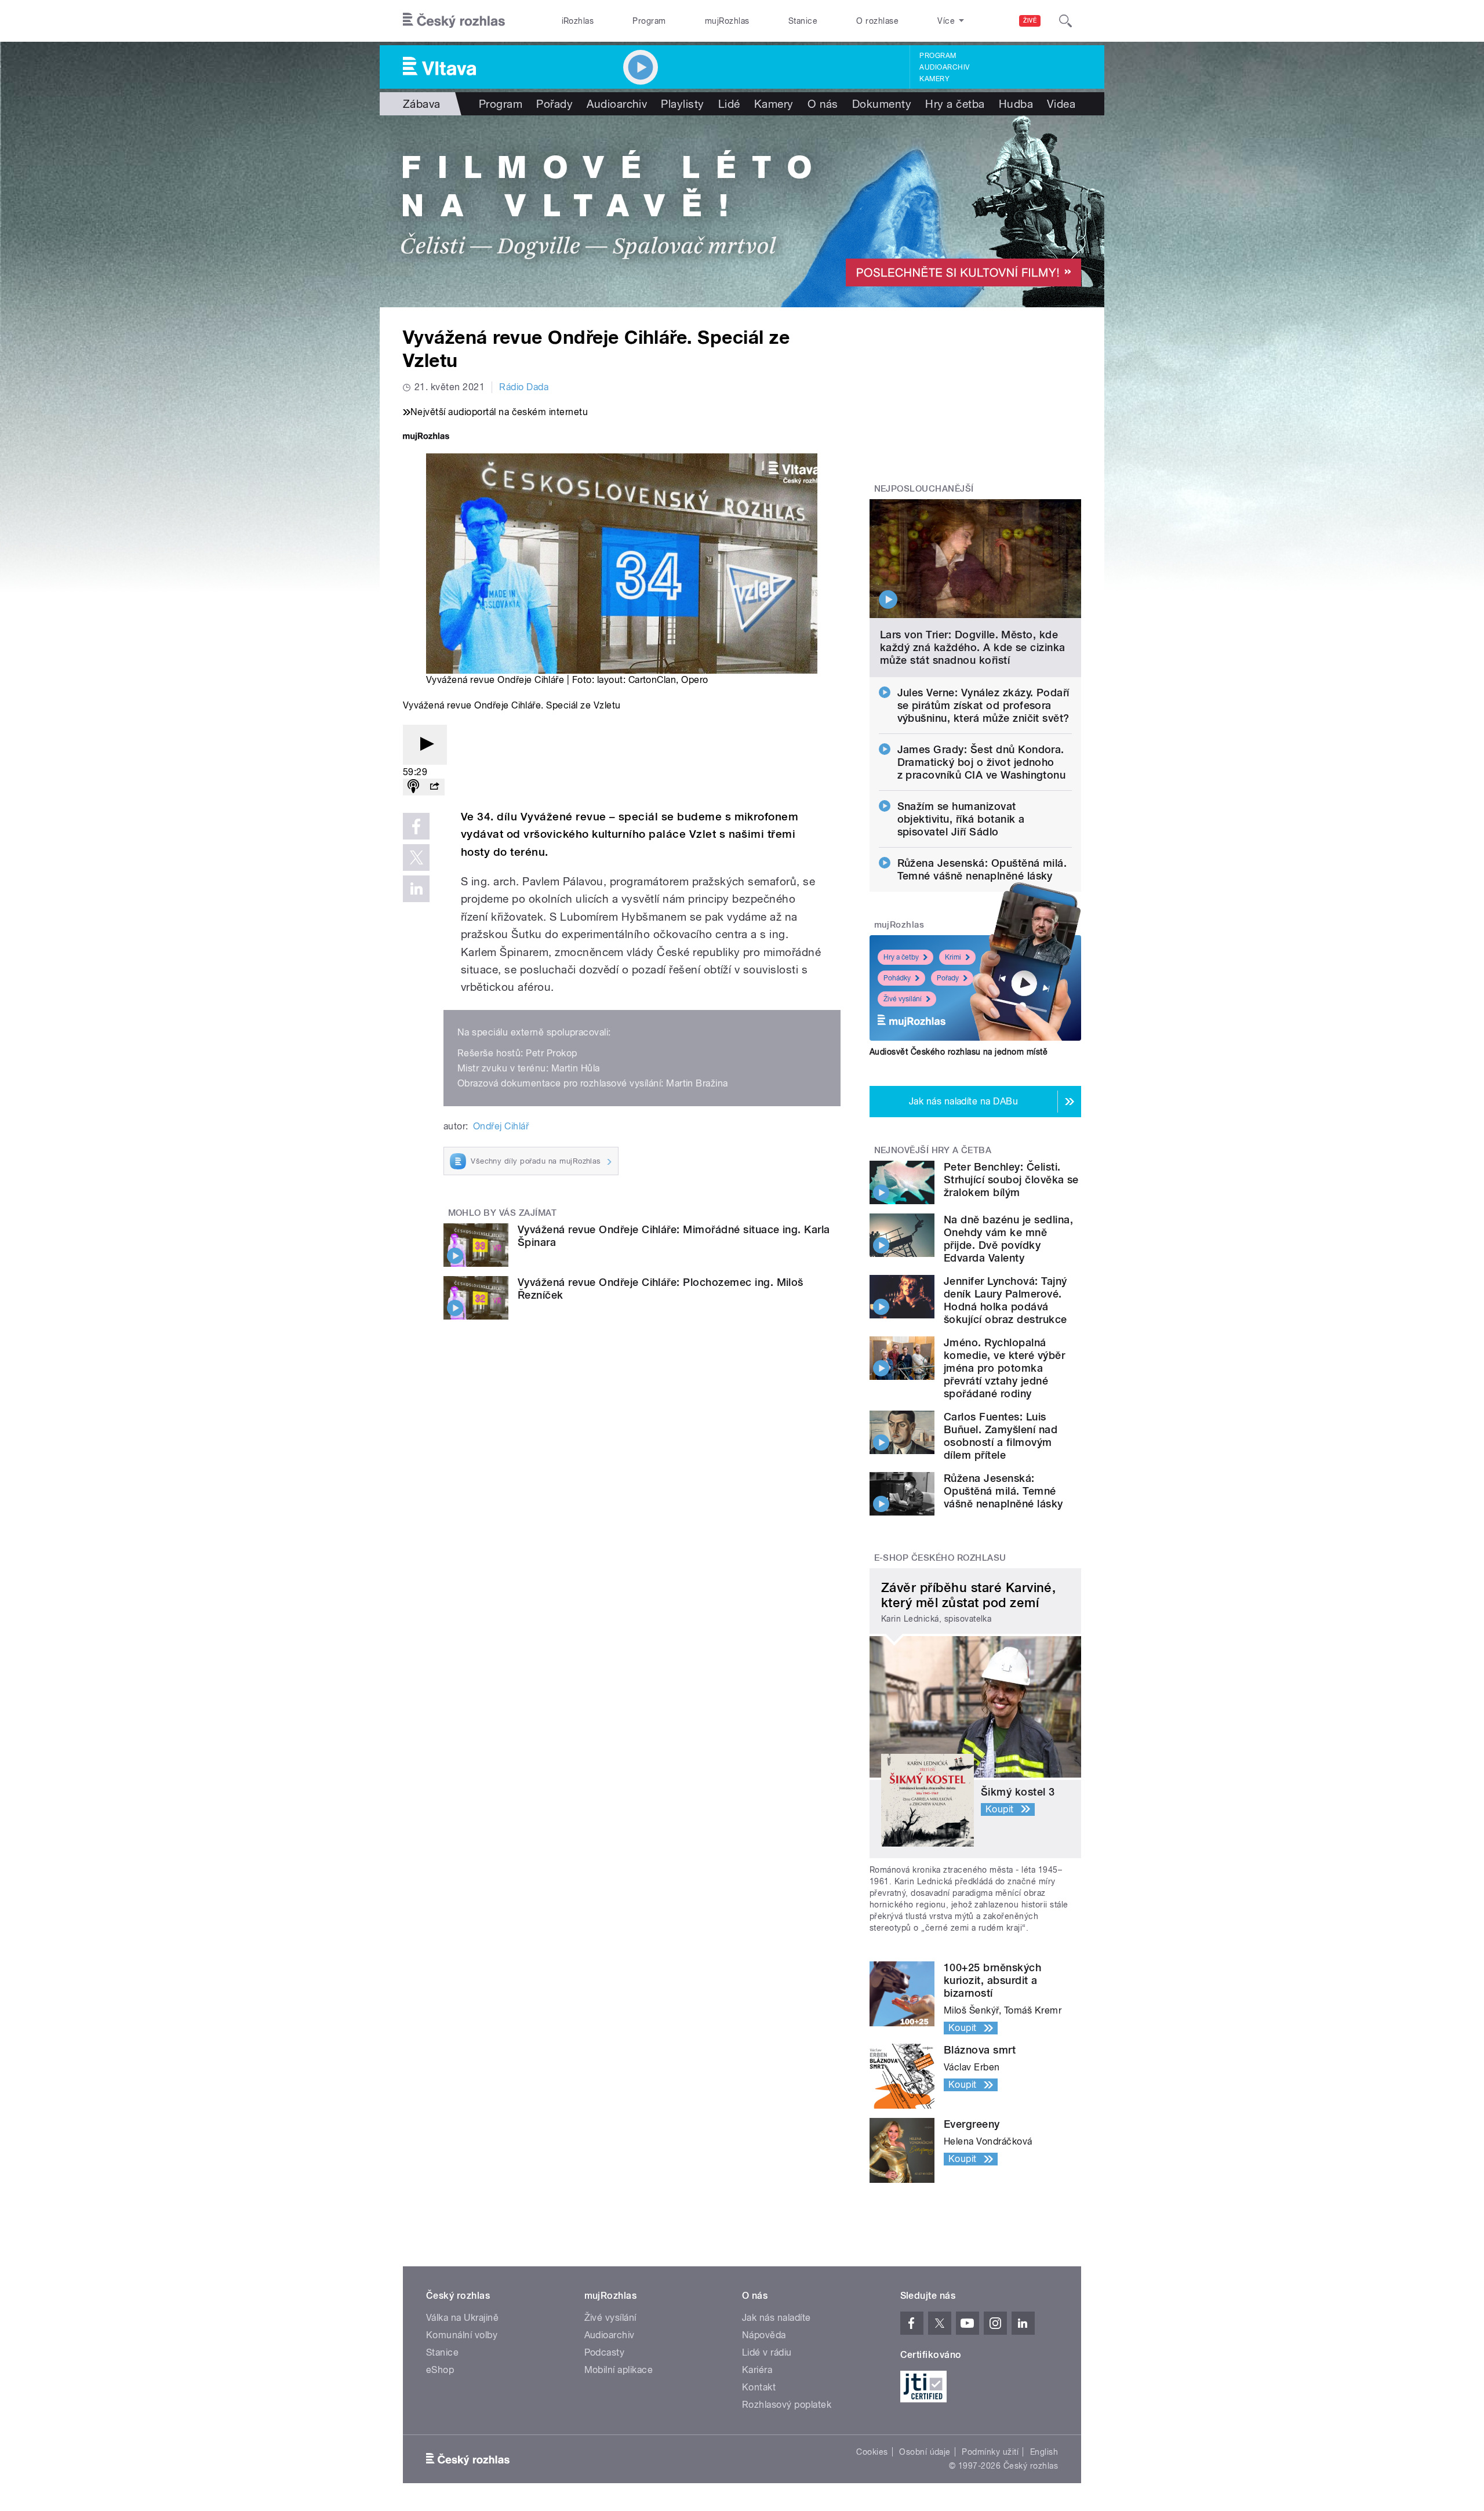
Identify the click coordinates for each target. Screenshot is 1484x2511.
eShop (440, 2370)
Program (649, 21)
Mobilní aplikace (619, 2370)
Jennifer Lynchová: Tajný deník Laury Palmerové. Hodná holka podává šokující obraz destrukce (1005, 1300)
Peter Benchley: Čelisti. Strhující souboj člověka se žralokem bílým (1011, 1180)
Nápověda (764, 2335)
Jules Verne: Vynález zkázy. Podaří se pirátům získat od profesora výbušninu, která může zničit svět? (983, 705)
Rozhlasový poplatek (787, 2405)
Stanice (803, 21)
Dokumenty (882, 104)
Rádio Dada (524, 387)
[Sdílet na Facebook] (416, 826)
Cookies (872, 2452)
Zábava (422, 104)
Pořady (554, 104)
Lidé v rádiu (767, 2352)
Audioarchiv (944, 67)
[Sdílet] (434, 787)
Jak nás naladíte (776, 2318)
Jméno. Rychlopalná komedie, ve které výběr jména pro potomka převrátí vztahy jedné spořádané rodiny (1004, 1368)
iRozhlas (578, 21)
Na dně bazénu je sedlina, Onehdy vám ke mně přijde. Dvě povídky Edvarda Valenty (1008, 1239)
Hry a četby (901, 957)
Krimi (953, 957)
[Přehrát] (425, 745)
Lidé (729, 104)
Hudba (1016, 104)
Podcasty (605, 2352)
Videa (1061, 104)
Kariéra (757, 2370)
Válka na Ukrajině (462, 2318)
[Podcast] (413, 787)
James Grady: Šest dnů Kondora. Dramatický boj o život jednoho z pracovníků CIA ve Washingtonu (982, 762)
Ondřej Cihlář (501, 1126)
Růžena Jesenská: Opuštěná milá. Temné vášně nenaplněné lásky (982, 869)
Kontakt (759, 2387)
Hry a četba (955, 104)
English (1044, 2452)
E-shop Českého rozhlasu (940, 1558)
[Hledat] (1065, 21)
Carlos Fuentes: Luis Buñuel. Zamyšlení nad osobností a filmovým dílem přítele (1001, 1436)
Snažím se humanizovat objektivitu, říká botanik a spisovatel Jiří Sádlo (961, 819)
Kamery (934, 79)
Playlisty (682, 104)
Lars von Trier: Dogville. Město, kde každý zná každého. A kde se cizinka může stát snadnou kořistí (973, 647)
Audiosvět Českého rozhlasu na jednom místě (959, 1052)
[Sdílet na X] (416, 857)
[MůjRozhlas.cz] (426, 437)
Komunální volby (462, 2335)
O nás (823, 104)
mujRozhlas (727, 21)
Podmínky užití (990, 2452)
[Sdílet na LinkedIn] (416, 889)
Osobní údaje (925, 2452)
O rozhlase (877, 21)
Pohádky (897, 978)
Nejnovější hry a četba (933, 1150)
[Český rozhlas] (454, 21)
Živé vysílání (903, 999)
